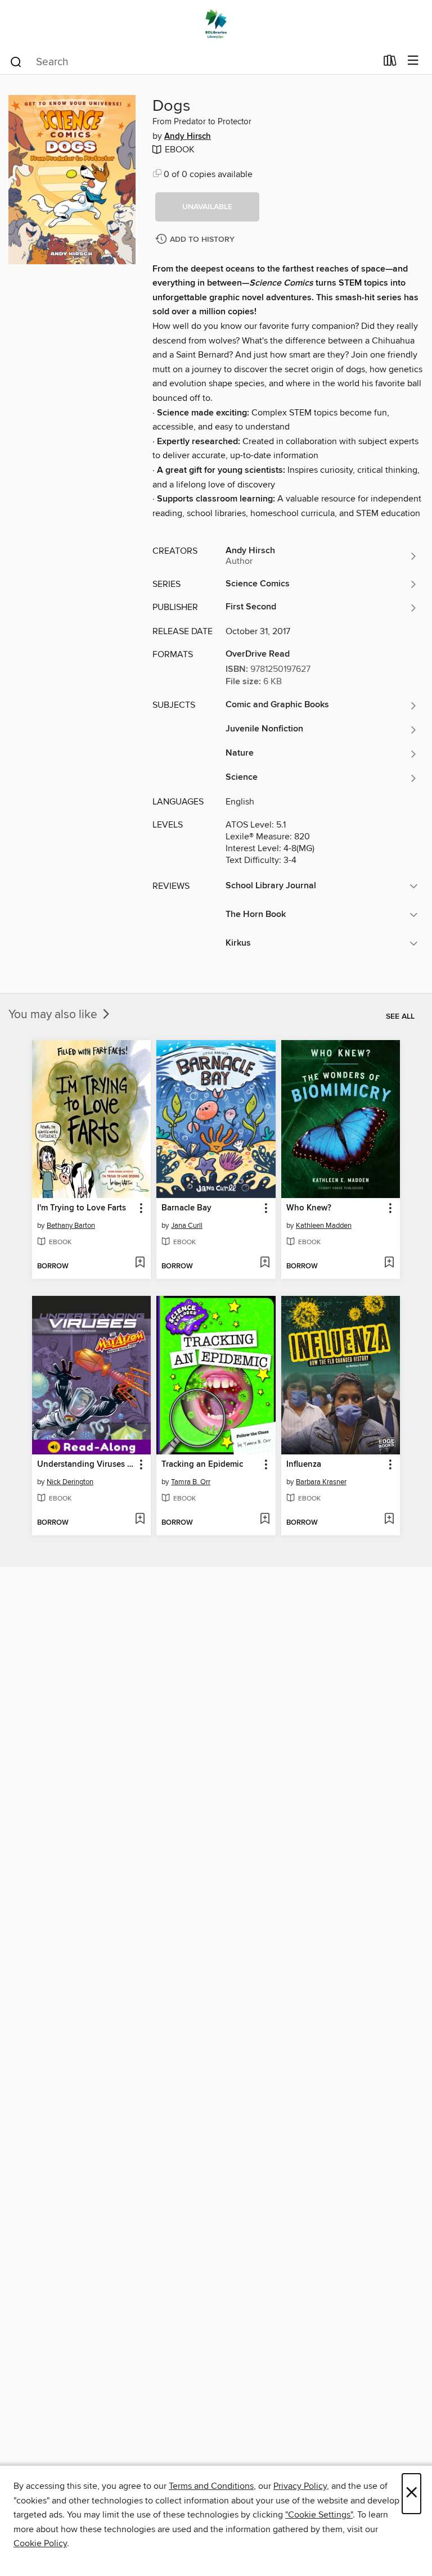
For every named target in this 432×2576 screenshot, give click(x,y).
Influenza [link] (304, 1465)
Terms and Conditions (211, 2486)
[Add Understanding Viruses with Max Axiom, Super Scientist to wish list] (140, 1520)
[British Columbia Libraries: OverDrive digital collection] (216, 24)
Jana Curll (187, 1226)
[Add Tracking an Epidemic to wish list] (265, 1520)
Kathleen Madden (324, 1226)
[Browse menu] (413, 61)
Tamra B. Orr (191, 1482)
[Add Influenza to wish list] (389, 1520)
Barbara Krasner (321, 1482)
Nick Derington (70, 1482)
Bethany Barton (71, 1226)
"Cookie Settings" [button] (319, 2515)
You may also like (54, 1015)
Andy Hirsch (188, 137)
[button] (207, 207)
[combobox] (193, 62)
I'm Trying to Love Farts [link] (82, 1208)
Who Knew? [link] (309, 1208)
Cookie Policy (40, 2543)
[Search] (16, 61)
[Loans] (390, 63)
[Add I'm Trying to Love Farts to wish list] (140, 1263)
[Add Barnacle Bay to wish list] (265, 1263)
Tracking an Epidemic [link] (202, 1465)
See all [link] (400, 1016)
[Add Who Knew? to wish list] (389, 1263)
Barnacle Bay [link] (186, 1208)
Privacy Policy (300, 2486)
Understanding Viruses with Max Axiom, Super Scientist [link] (86, 1465)
